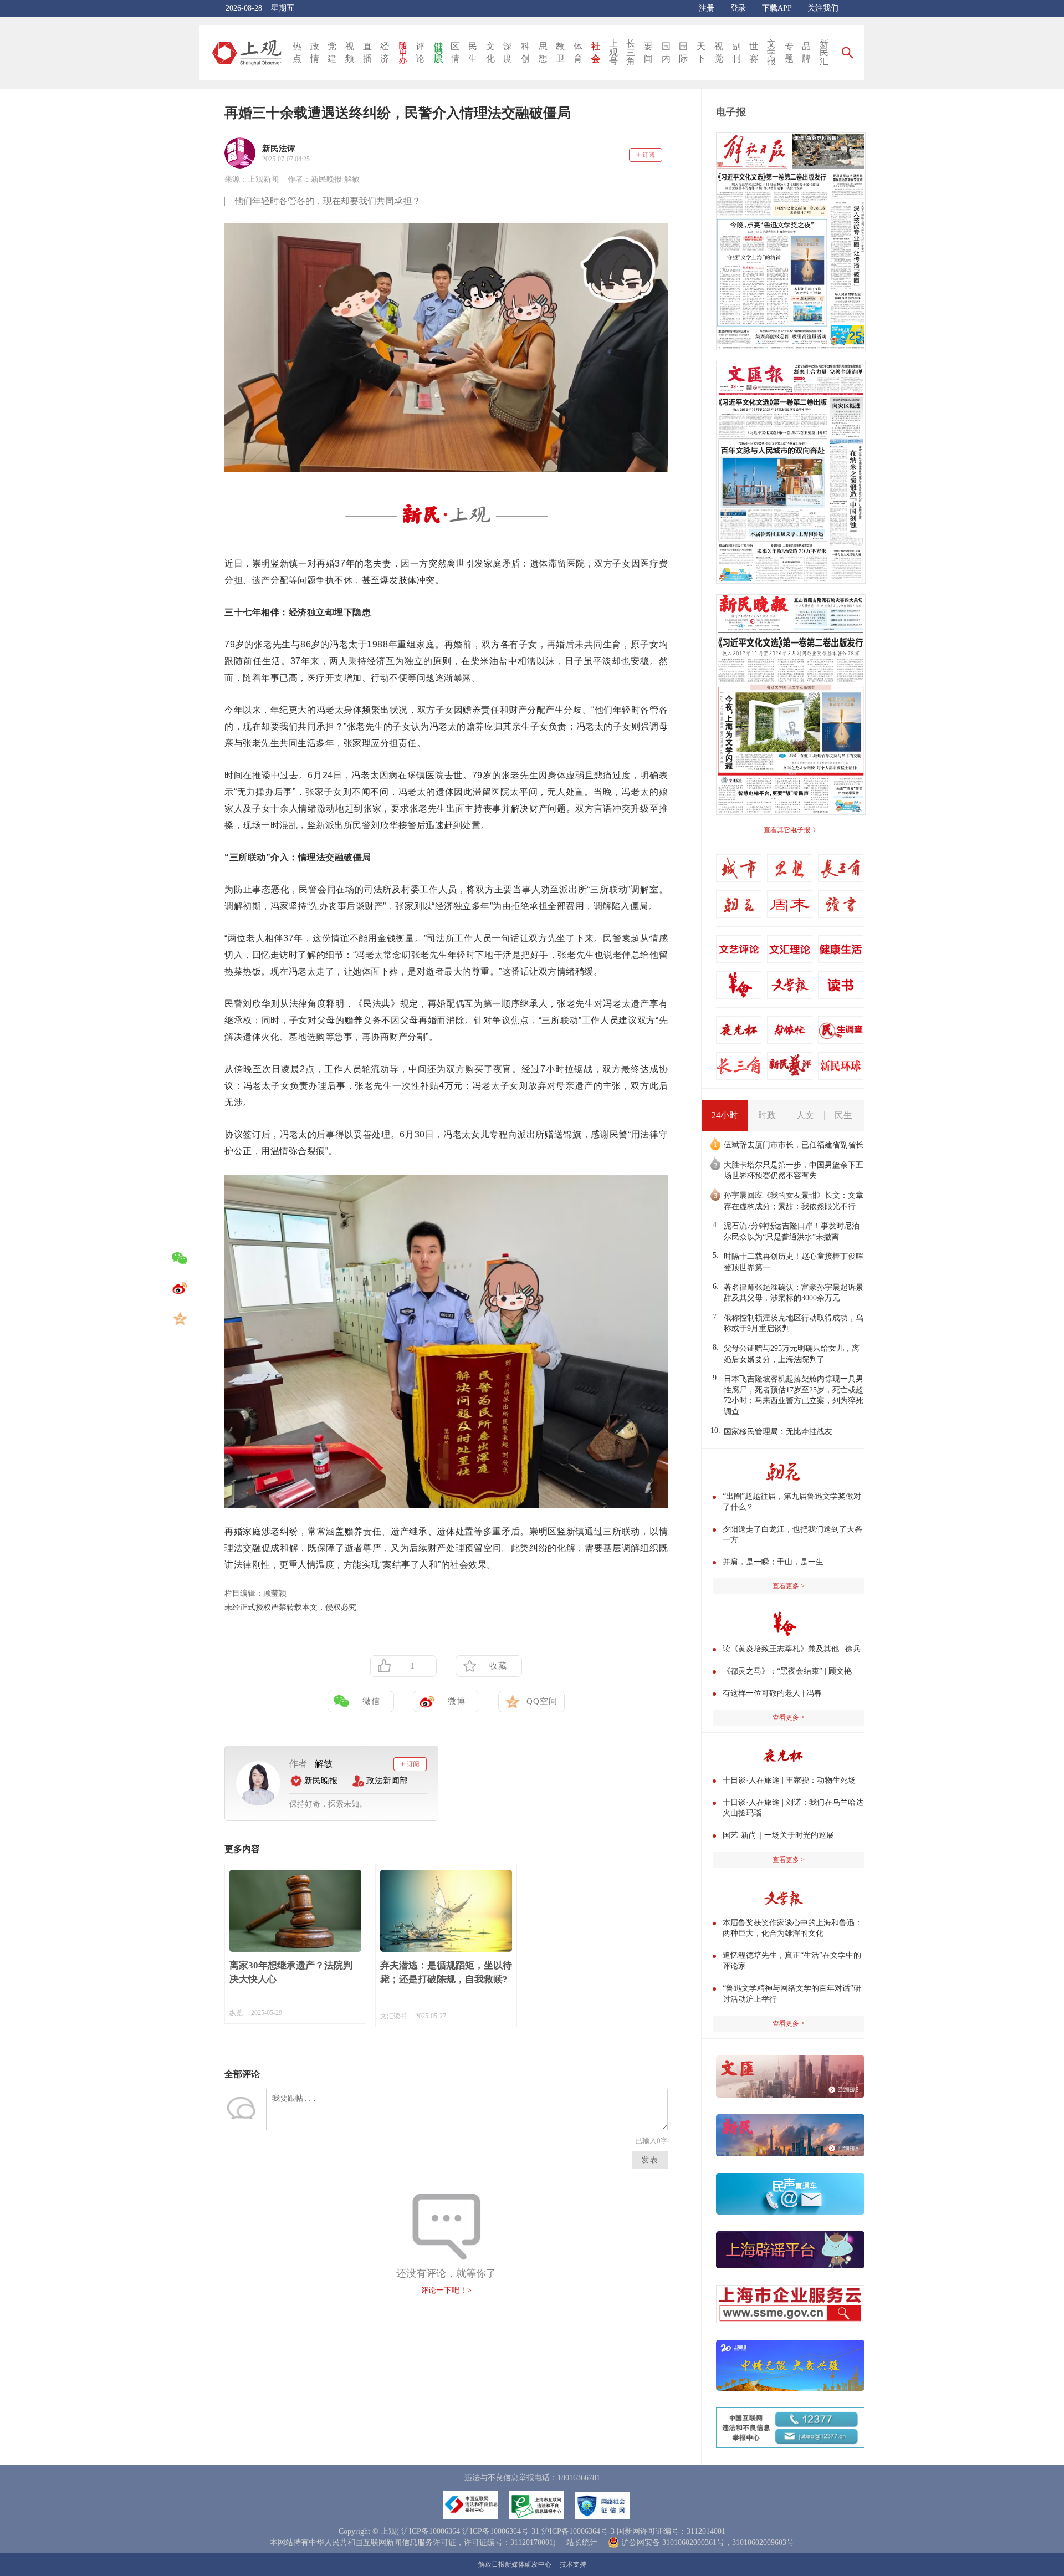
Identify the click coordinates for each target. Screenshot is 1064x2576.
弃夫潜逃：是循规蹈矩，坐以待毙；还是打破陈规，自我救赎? (446, 1972)
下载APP (777, 8)
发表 (650, 2160)
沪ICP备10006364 (431, 2531)
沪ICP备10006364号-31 (501, 2531)
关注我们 (823, 8)
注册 (707, 8)
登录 (738, 8)
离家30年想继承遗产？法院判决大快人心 (291, 1972)
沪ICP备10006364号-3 (578, 2531)
